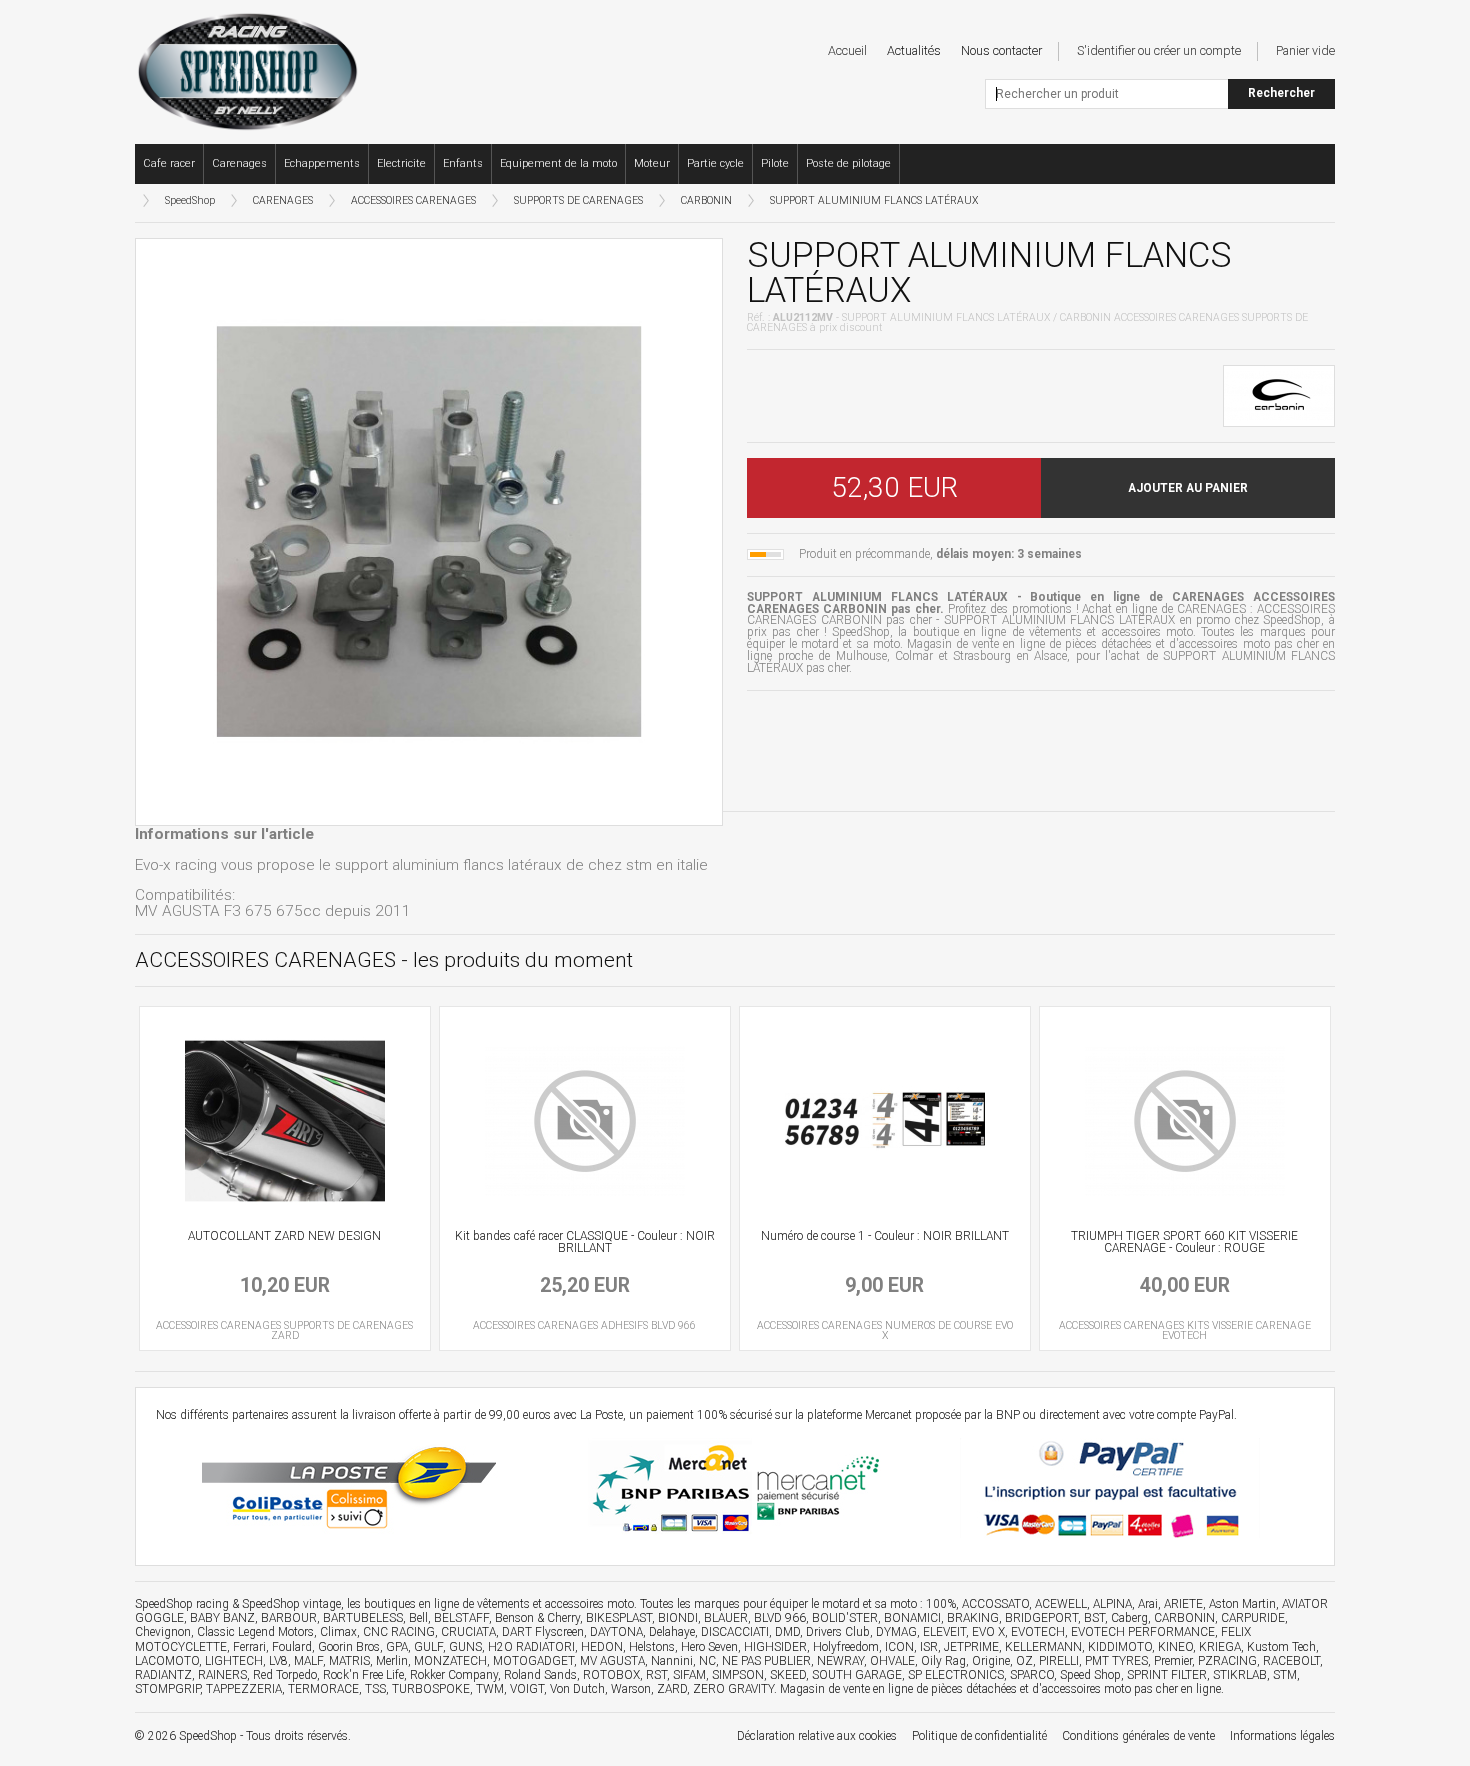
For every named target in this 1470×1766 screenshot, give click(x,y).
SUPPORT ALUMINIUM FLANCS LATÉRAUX (874, 200)
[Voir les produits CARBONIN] (1279, 394)
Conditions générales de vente (1138, 1736)
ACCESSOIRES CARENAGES (413, 200)
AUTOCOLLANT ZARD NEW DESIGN (284, 1236)
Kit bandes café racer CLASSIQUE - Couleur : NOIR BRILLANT (585, 1242)
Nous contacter (1001, 50)
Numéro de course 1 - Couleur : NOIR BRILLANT (885, 1236)
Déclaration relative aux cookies (817, 1736)
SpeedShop (190, 200)
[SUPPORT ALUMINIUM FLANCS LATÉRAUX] (429, 532)
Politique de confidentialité (979, 1736)
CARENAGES (283, 200)
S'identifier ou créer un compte (1159, 50)
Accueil (847, 50)
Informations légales (1282, 1736)
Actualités (914, 50)
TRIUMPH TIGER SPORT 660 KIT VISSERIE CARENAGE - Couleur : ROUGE (1184, 1242)
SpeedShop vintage (291, 1604)
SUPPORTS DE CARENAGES (578, 200)
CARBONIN (706, 200)
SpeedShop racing (182, 1604)
